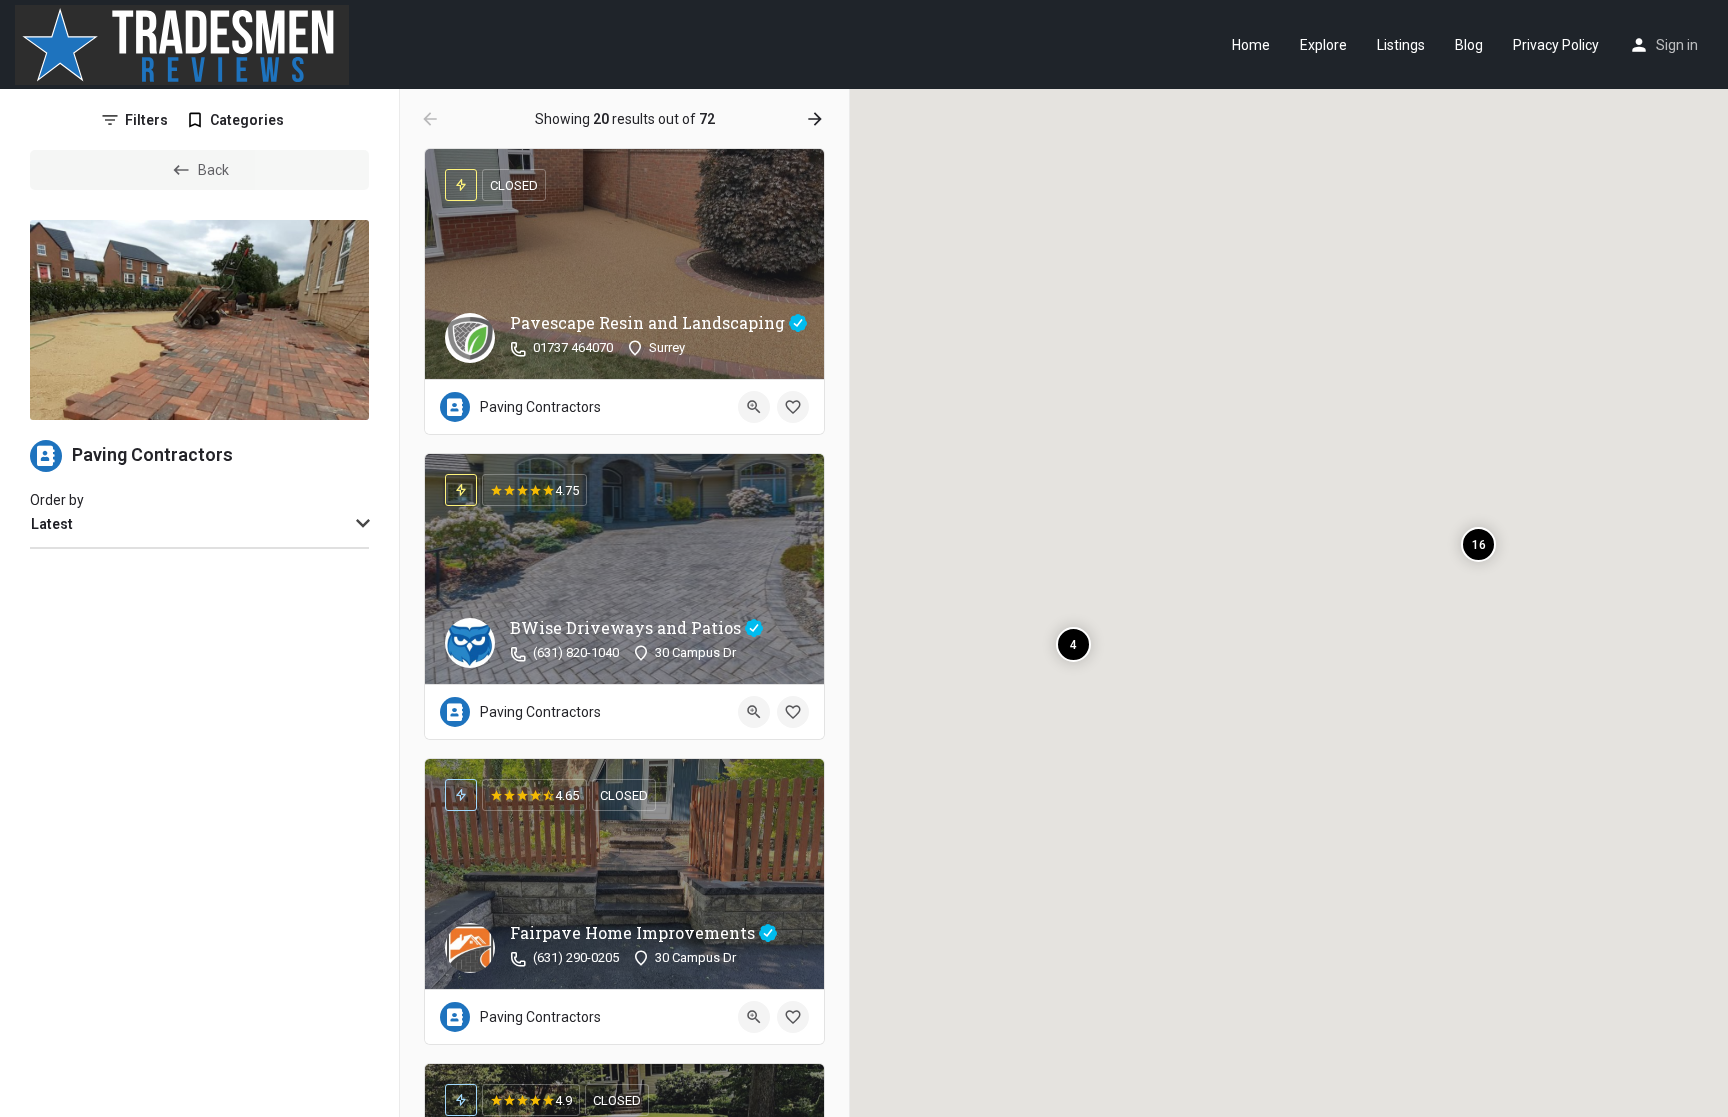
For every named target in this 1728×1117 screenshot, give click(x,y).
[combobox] (199, 525)
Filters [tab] (146, 120)
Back (213, 170)
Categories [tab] (247, 120)
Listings (1401, 45)
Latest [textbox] (52, 524)
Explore (1323, 45)
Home (1251, 45)
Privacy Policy (1556, 45)
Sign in (1677, 45)
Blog (1469, 45)
